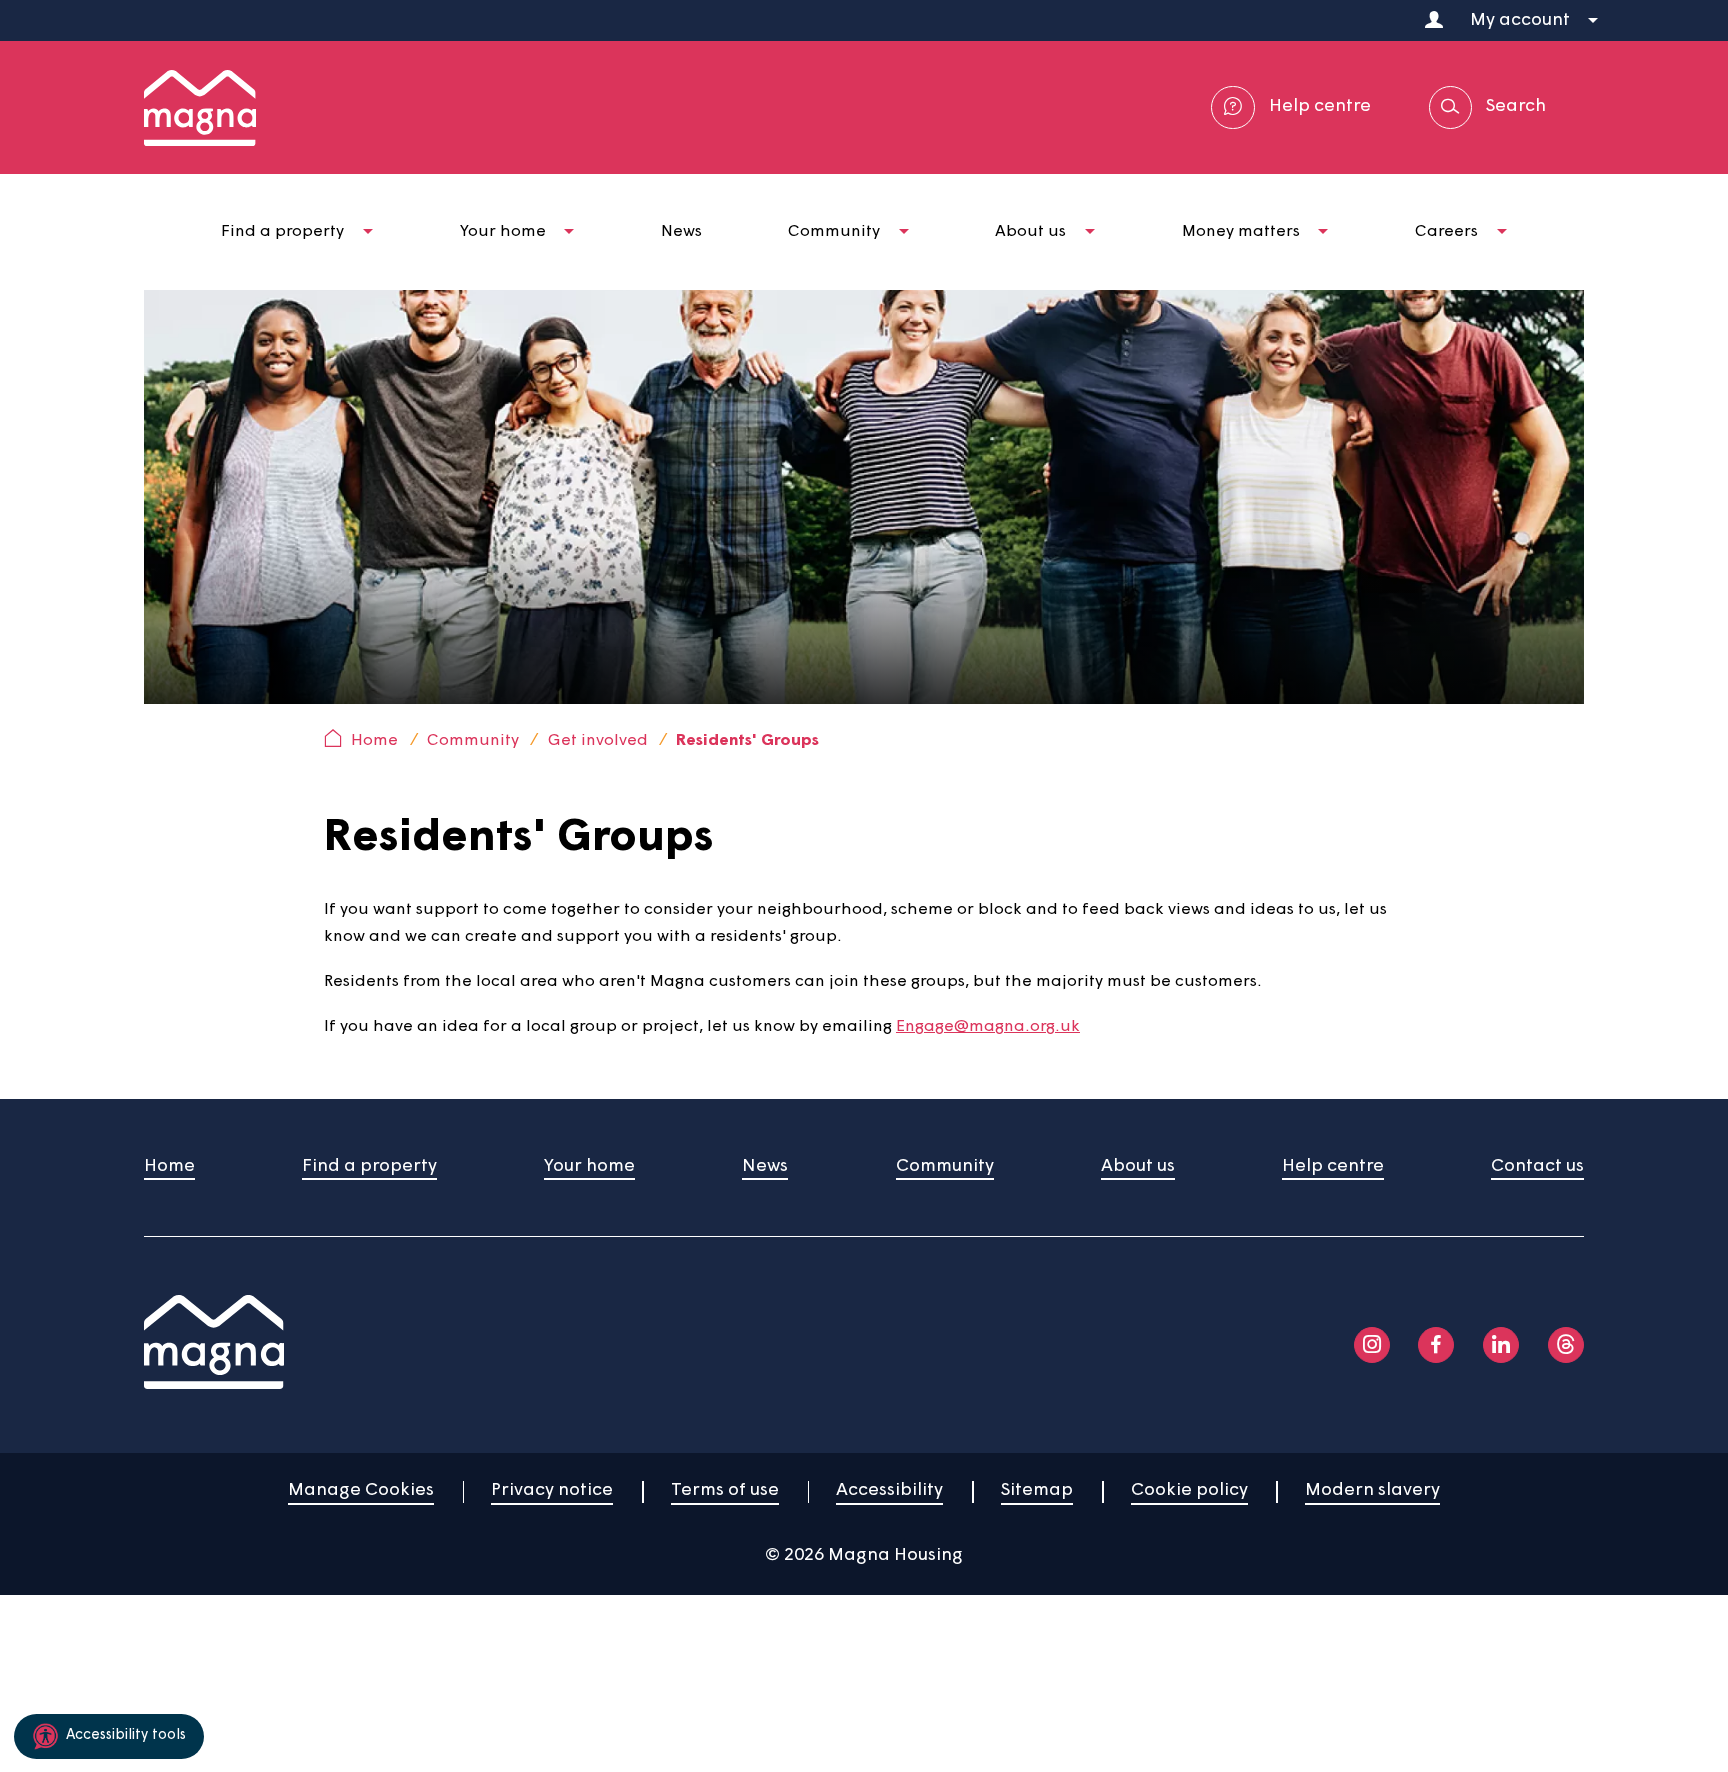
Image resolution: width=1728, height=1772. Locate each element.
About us (1138, 1167)
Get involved (598, 741)
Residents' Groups (747, 741)
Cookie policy (1189, 1491)
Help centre (1333, 1167)
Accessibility (889, 1491)
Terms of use (725, 1491)
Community (473, 741)
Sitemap (1037, 1491)
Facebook (1436, 1345)
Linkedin (1501, 1345)
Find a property (369, 1167)
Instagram (1372, 1345)
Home (374, 741)
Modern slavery (1372, 1491)
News (765, 1167)
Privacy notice (552, 1491)
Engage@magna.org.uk (988, 1027)
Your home (589, 1167)
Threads (1566, 1345)
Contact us (1537, 1167)
